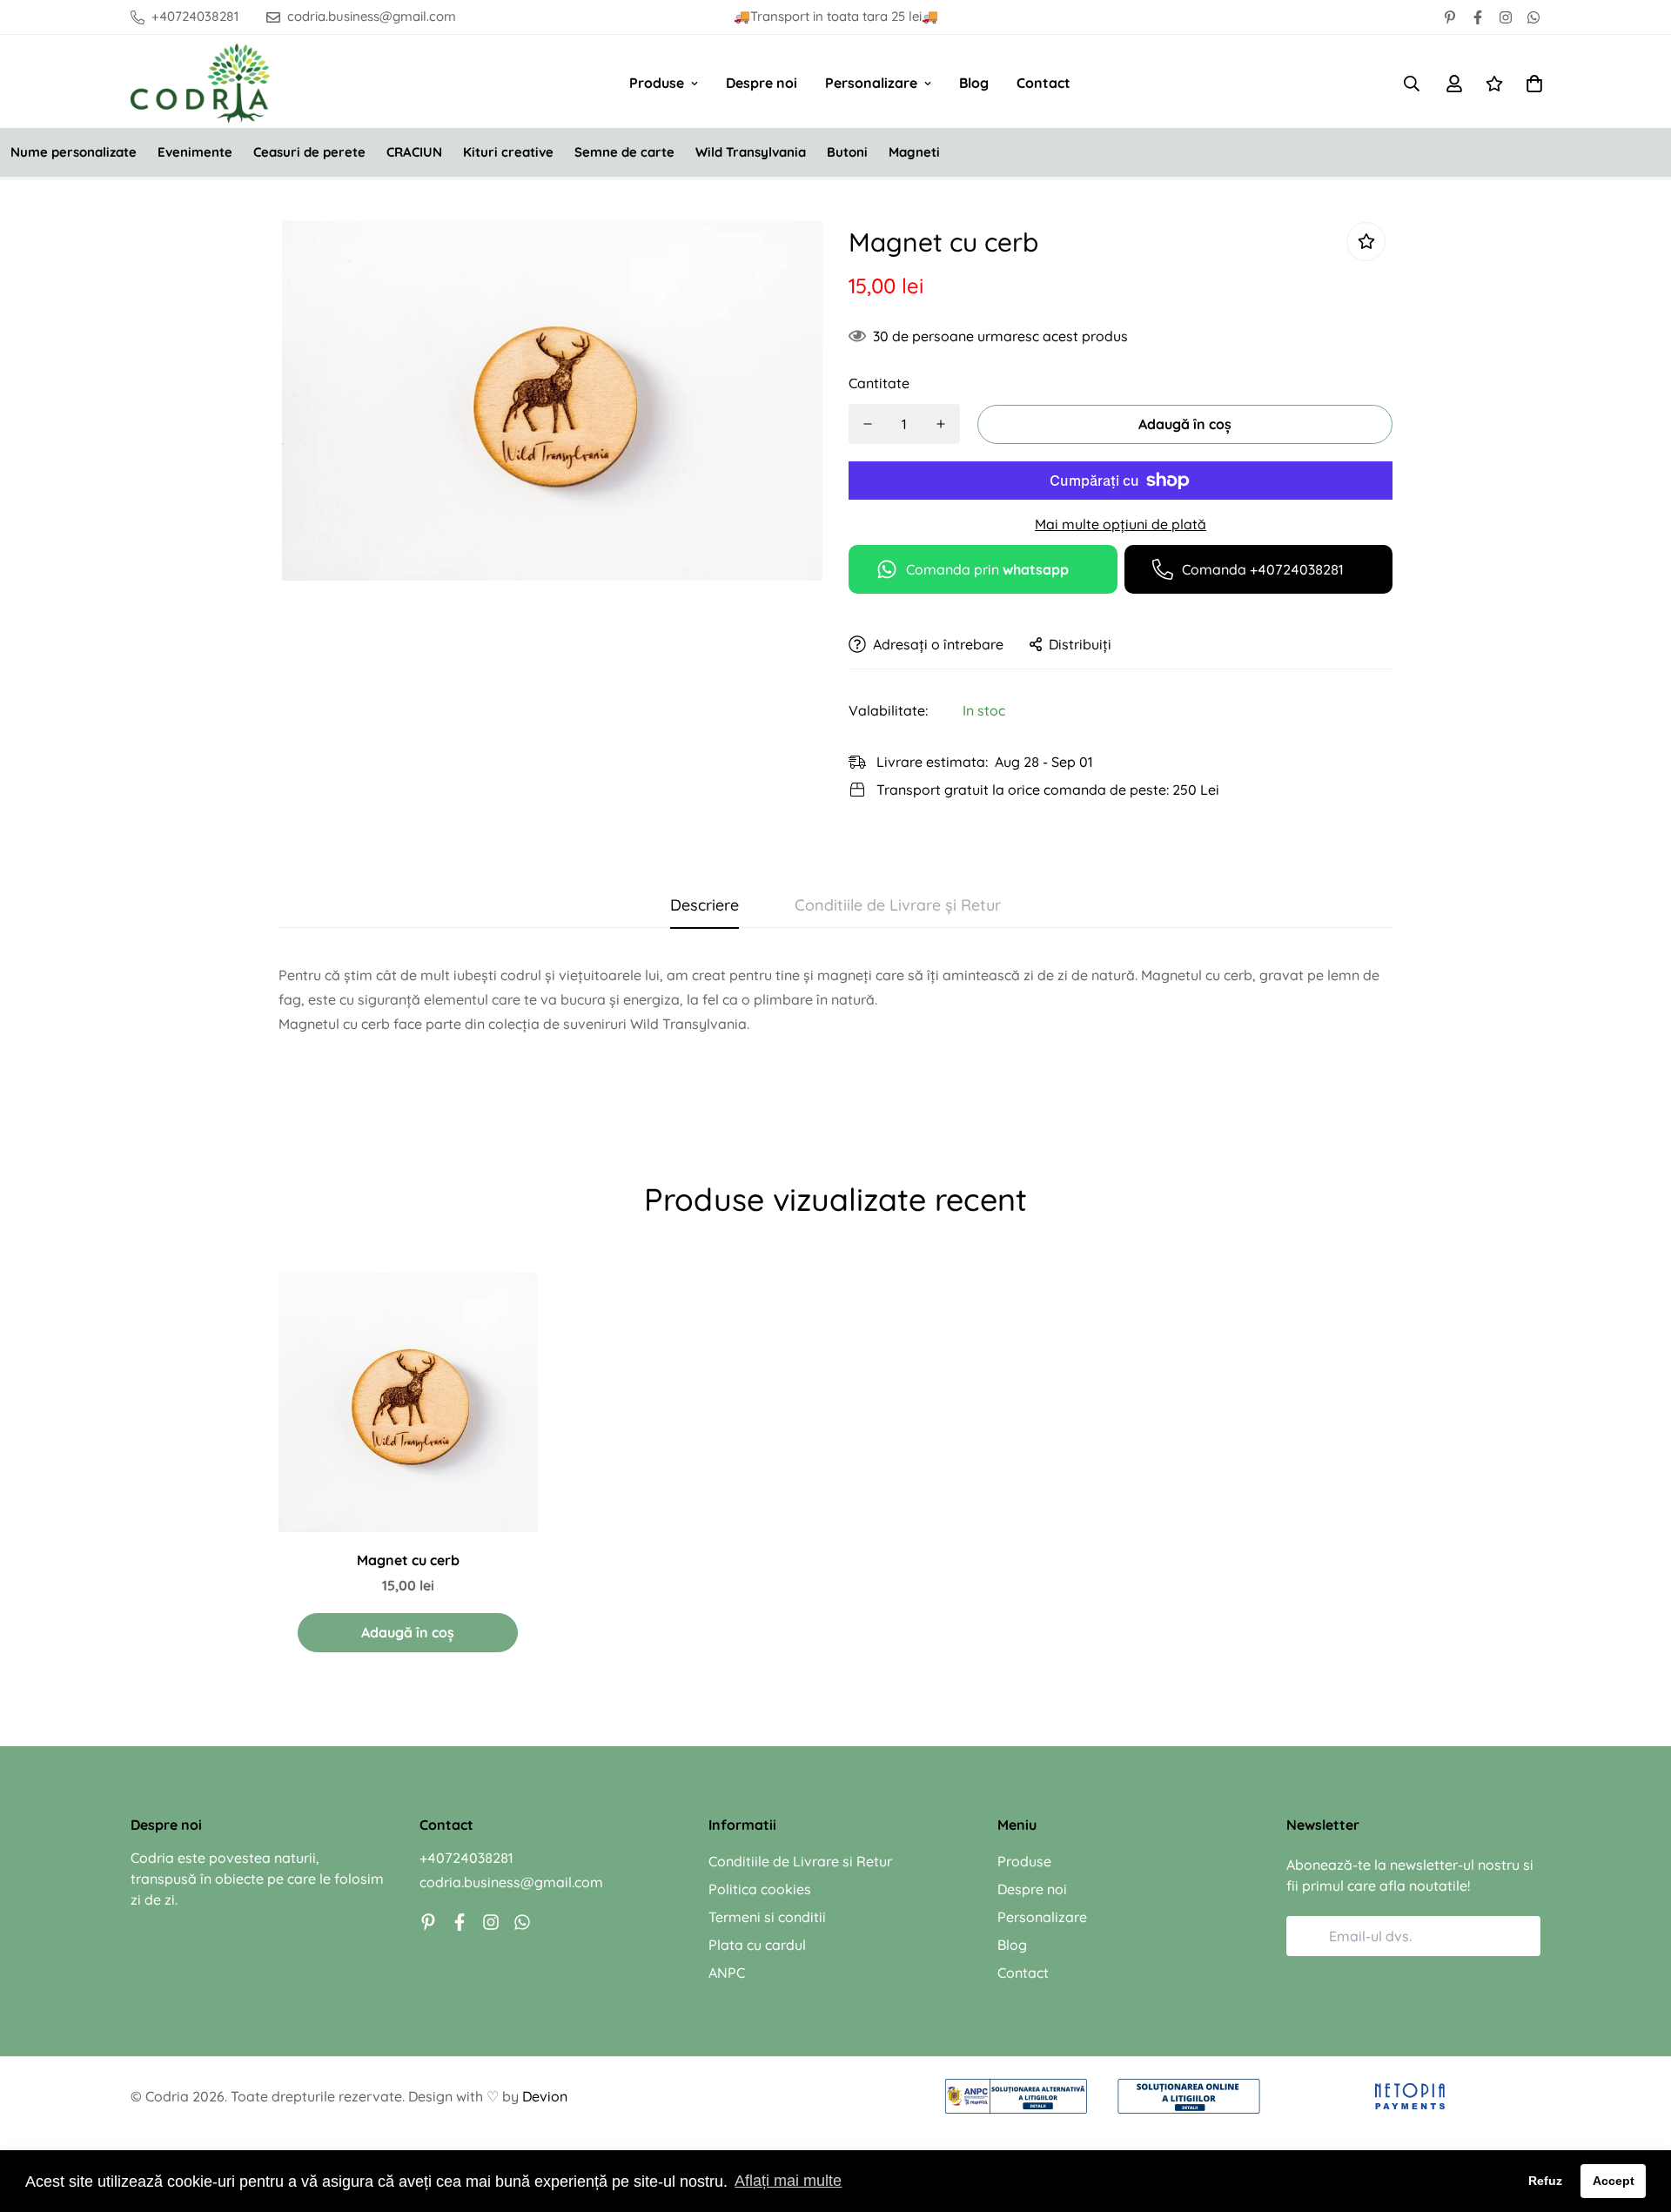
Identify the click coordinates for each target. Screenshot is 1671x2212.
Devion (545, 2096)
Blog (974, 83)
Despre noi (762, 83)
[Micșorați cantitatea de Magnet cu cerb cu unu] (868, 424)
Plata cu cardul (757, 1945)
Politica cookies (760, 1889)
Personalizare (871, 83)
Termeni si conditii (767, 1917)
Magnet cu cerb (408, 1560)
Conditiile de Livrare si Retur (800, 1861)
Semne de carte (624, 152)
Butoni (847, 152)
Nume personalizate (74, 152)
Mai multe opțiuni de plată (1121, 524)
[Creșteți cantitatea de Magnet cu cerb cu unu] (941, 424)
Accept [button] (1614, 2181)
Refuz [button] (1545, 2181)
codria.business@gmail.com (511, 1882)
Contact (1044, 83)
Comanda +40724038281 (1263, 569)
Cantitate (879, 383)
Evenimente (195, 152)
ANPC (727, 1973)
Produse (657, 83)
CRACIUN (414, 152)
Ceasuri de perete (309, 152)
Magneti (914, 152)
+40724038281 (466, 1858)
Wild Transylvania (751, 152)
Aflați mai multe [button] (788, 2181)
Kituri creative (508, 152)
